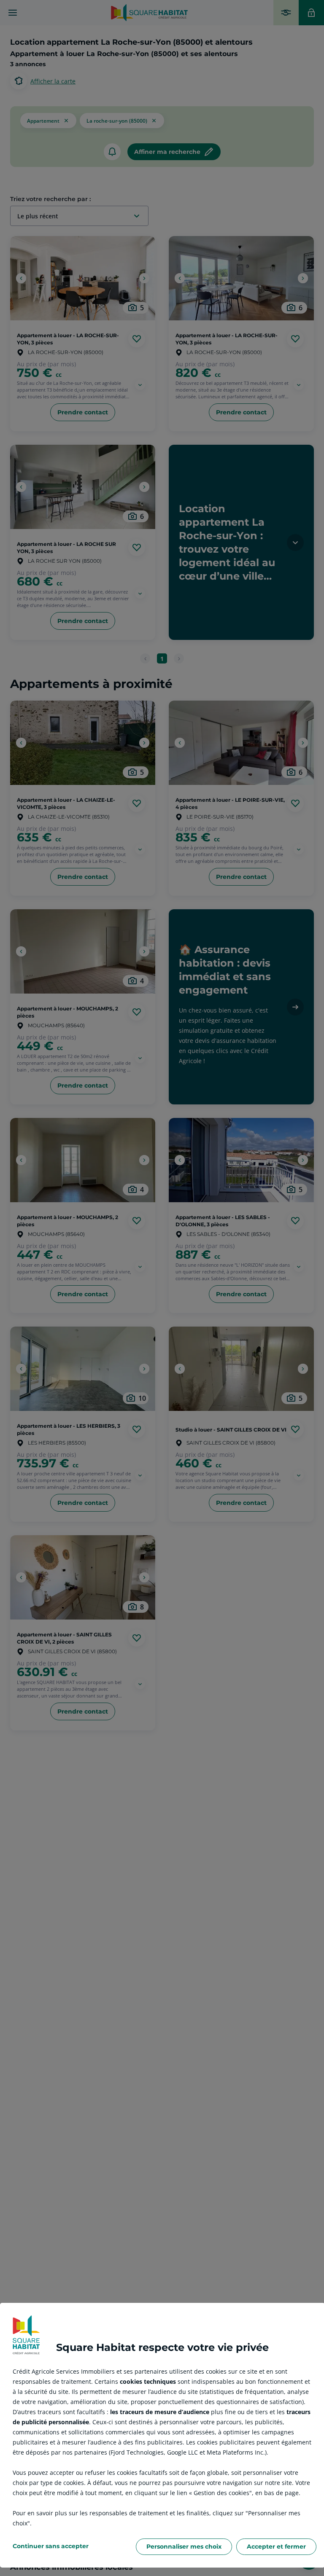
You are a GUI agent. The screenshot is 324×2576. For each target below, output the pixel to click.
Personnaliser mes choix (184, 2546)
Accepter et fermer (276, 2546)
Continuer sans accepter (51, 2546)
